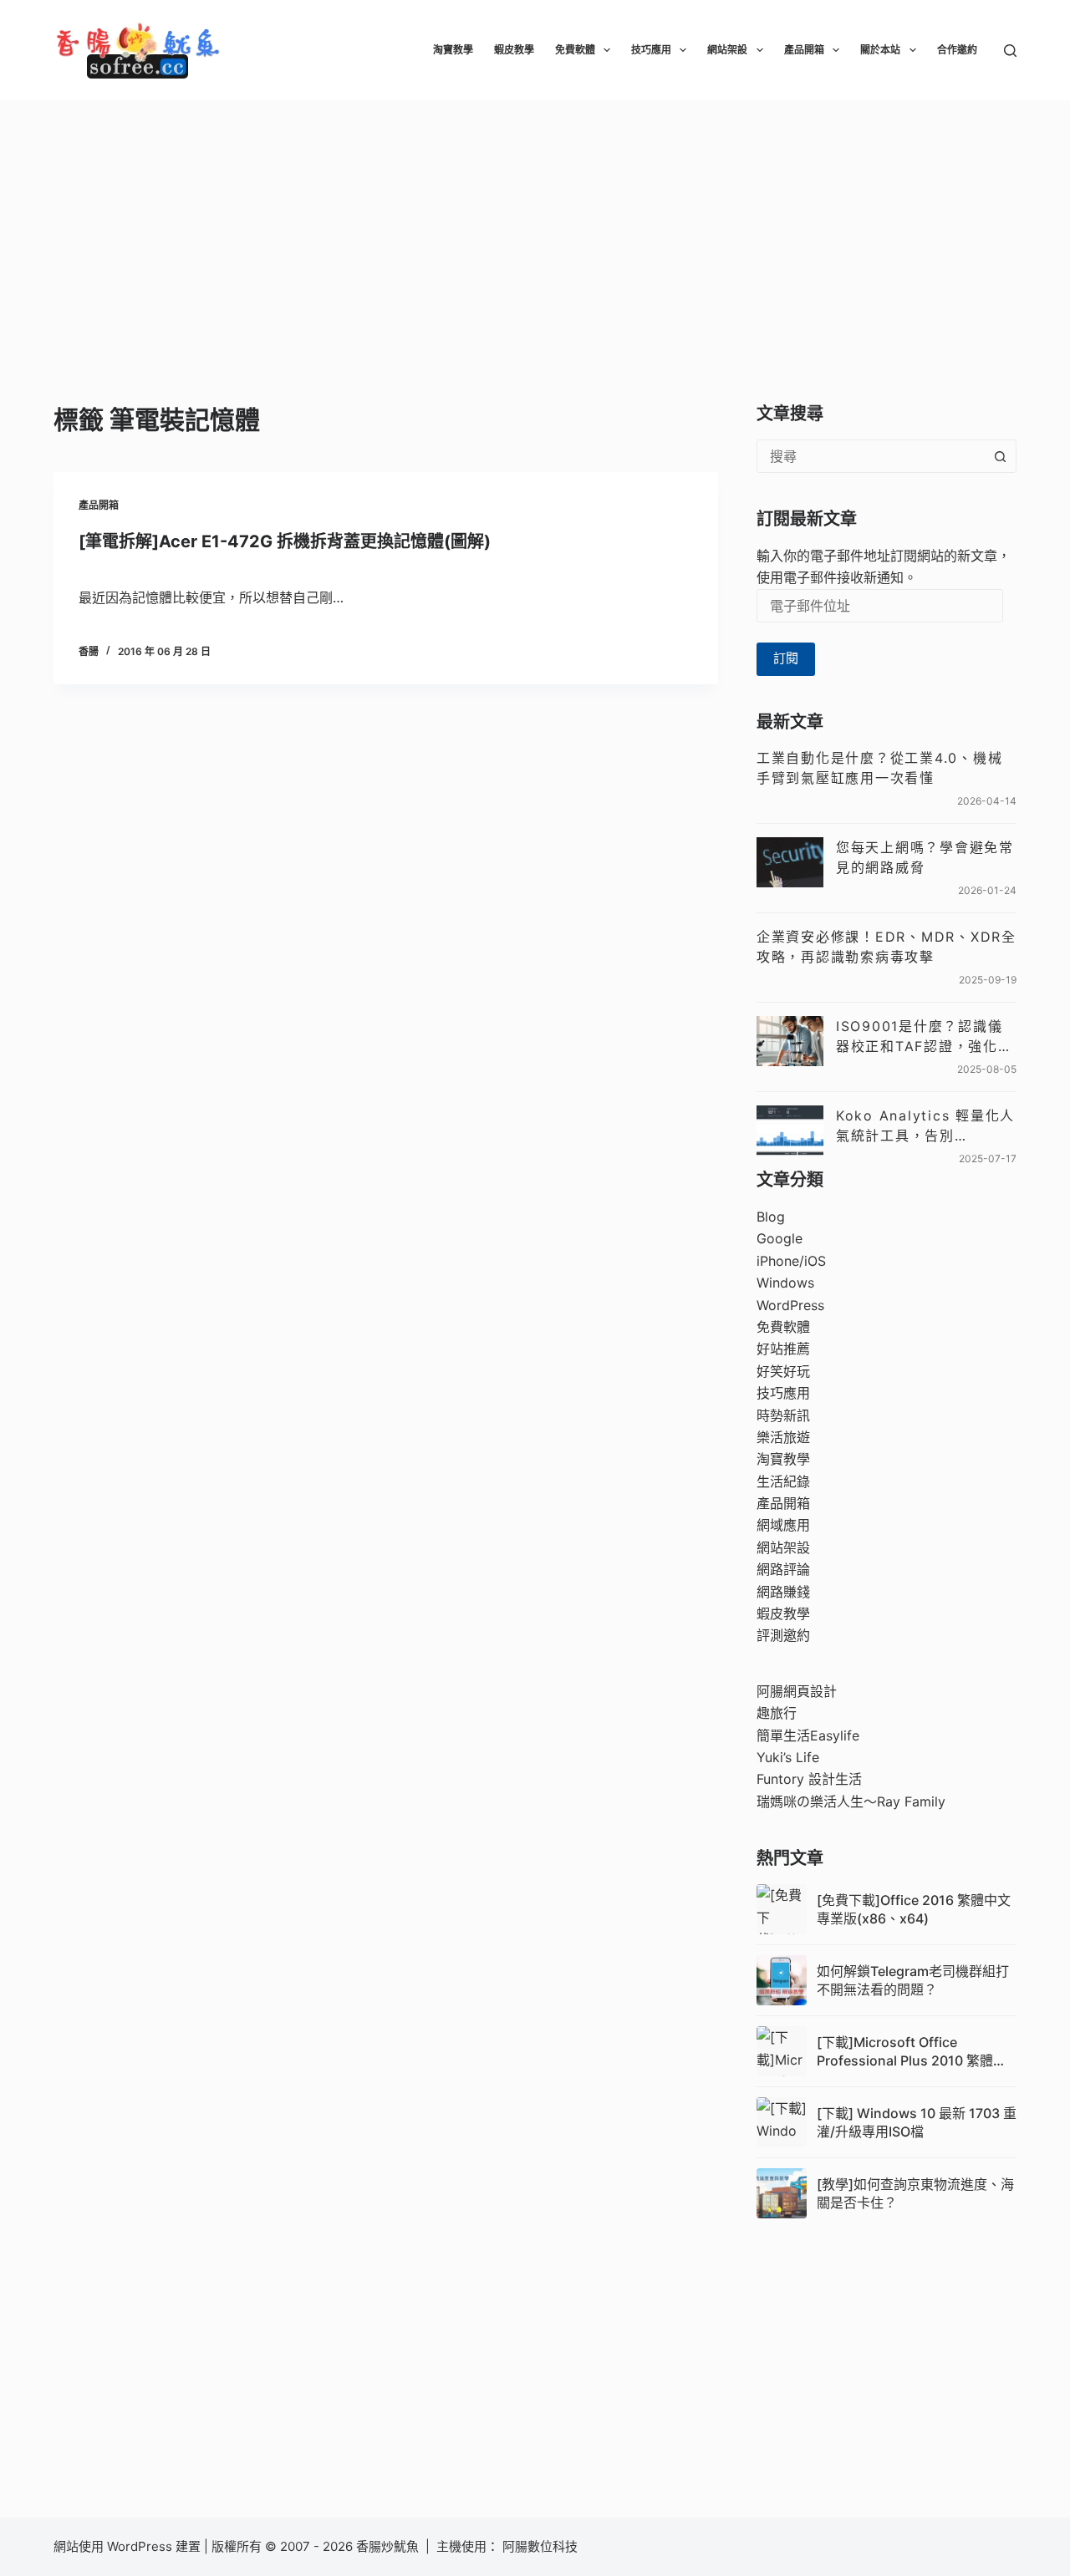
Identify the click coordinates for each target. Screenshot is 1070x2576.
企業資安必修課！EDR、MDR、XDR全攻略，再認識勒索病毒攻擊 (887, 947)
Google (780, 1238)
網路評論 (783, 1569)
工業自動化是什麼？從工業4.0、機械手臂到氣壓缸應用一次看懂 (880, 768)
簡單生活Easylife (808, 1735)
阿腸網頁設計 (797, 1691)
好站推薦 (783, 1349)
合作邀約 (957, 50)
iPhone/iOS (791, 1261)
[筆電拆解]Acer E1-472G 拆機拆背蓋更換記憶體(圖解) (285, 541)
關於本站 (880, 50)
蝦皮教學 (514, 50)
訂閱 (786, 658)
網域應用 (783, 1525)
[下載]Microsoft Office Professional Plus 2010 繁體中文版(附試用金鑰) (912, 2052)
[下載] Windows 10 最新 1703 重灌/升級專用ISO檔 (917, 2122)
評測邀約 (783, 1635)
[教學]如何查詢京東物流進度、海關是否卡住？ (915, 2193)
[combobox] (871, 456)
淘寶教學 (453, 50)
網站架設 (727, 50)
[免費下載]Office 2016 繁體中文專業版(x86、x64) (914, 1909)
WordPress (790, 1305)
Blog (771, 1217)
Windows (785, 1283)
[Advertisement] (535, 226)
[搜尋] (1010, 51)
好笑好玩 (783, 1371)
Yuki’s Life (788, 1757)
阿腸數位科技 (542, 2546)
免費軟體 (575, 50)
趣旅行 (777, 1713)
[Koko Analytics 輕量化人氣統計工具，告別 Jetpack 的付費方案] (790, 1130)
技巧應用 (651, 50)
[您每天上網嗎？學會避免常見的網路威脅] (790, 862)
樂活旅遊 (783, 1437)
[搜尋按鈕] (1000, 456)
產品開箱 (804, 50)
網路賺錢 (783, 1592)
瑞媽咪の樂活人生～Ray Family (851, 1801)
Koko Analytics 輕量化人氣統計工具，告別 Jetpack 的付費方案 (925, 1126)
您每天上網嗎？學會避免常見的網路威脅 (925, 857)
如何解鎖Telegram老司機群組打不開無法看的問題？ (913, 1980)
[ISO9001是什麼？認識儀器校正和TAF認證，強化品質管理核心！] (790, 1041)
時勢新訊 (783, 1415)
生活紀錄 (783, 1481)
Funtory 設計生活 (809, 1779)
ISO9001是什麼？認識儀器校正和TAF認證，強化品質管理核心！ (925, 1037)
